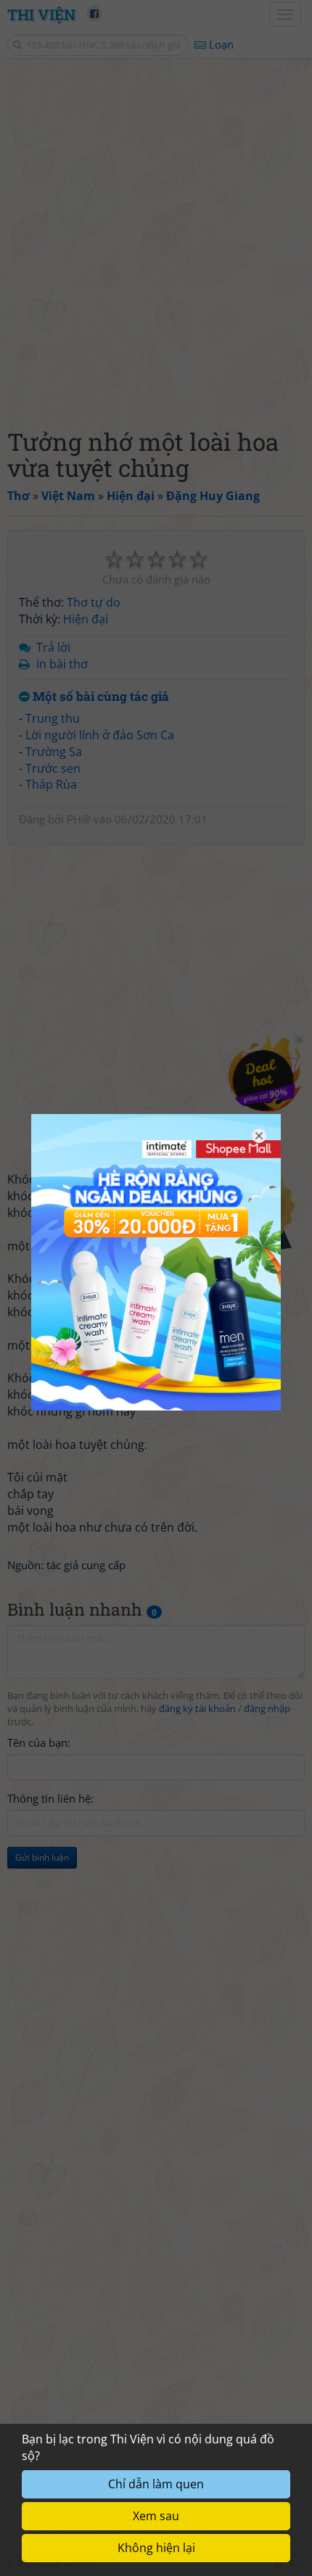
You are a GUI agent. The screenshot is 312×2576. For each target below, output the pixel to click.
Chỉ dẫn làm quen (156, 2484)
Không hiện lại (156, 2548)
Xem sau (156, 2516)
